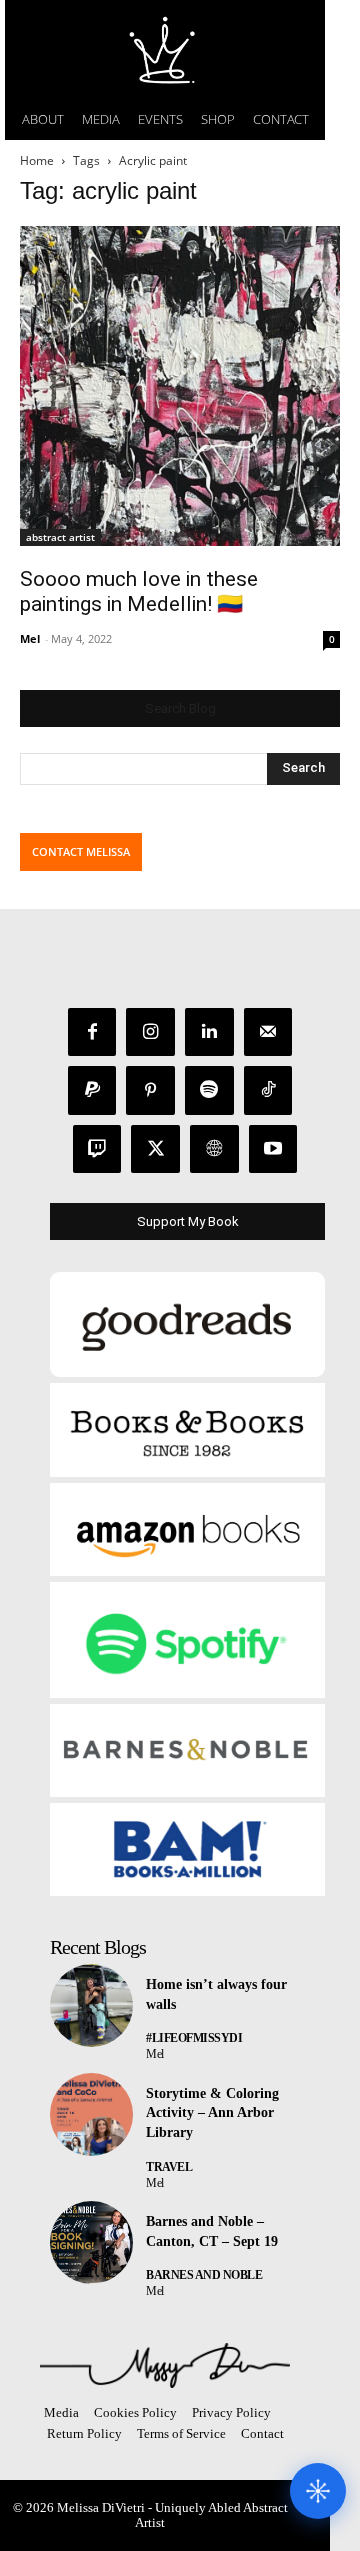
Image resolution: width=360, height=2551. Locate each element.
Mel (30, 638)
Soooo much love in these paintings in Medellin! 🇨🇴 (139, 591)
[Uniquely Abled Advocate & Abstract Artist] (165, 2365)
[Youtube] (273, 1149)
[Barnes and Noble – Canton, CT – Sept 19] (91, 2242)
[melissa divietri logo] (165, 49)
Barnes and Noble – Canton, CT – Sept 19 (212, 2231)
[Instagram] (150, 1032)
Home (37, 160)
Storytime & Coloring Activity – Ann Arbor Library (212, 2113)
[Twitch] (97, 1149)
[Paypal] (92, 1090)
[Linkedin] (209, 1032)
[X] (155, 1149)
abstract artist (60, 537)
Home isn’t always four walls (216, 1994)
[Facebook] (92, 1032)
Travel (169, 2167)
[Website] (214, 1149)
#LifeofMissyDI (194, 2038)
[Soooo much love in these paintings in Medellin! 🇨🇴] (180, 386)
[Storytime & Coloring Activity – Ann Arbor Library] (91, 2114)
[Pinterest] (150, 1090)
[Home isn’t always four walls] (91, 2005)
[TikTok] (268, 1090)
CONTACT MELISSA (81, 851)
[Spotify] (209, 1090)
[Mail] (268, 1032)
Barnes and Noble (204, 2275)
